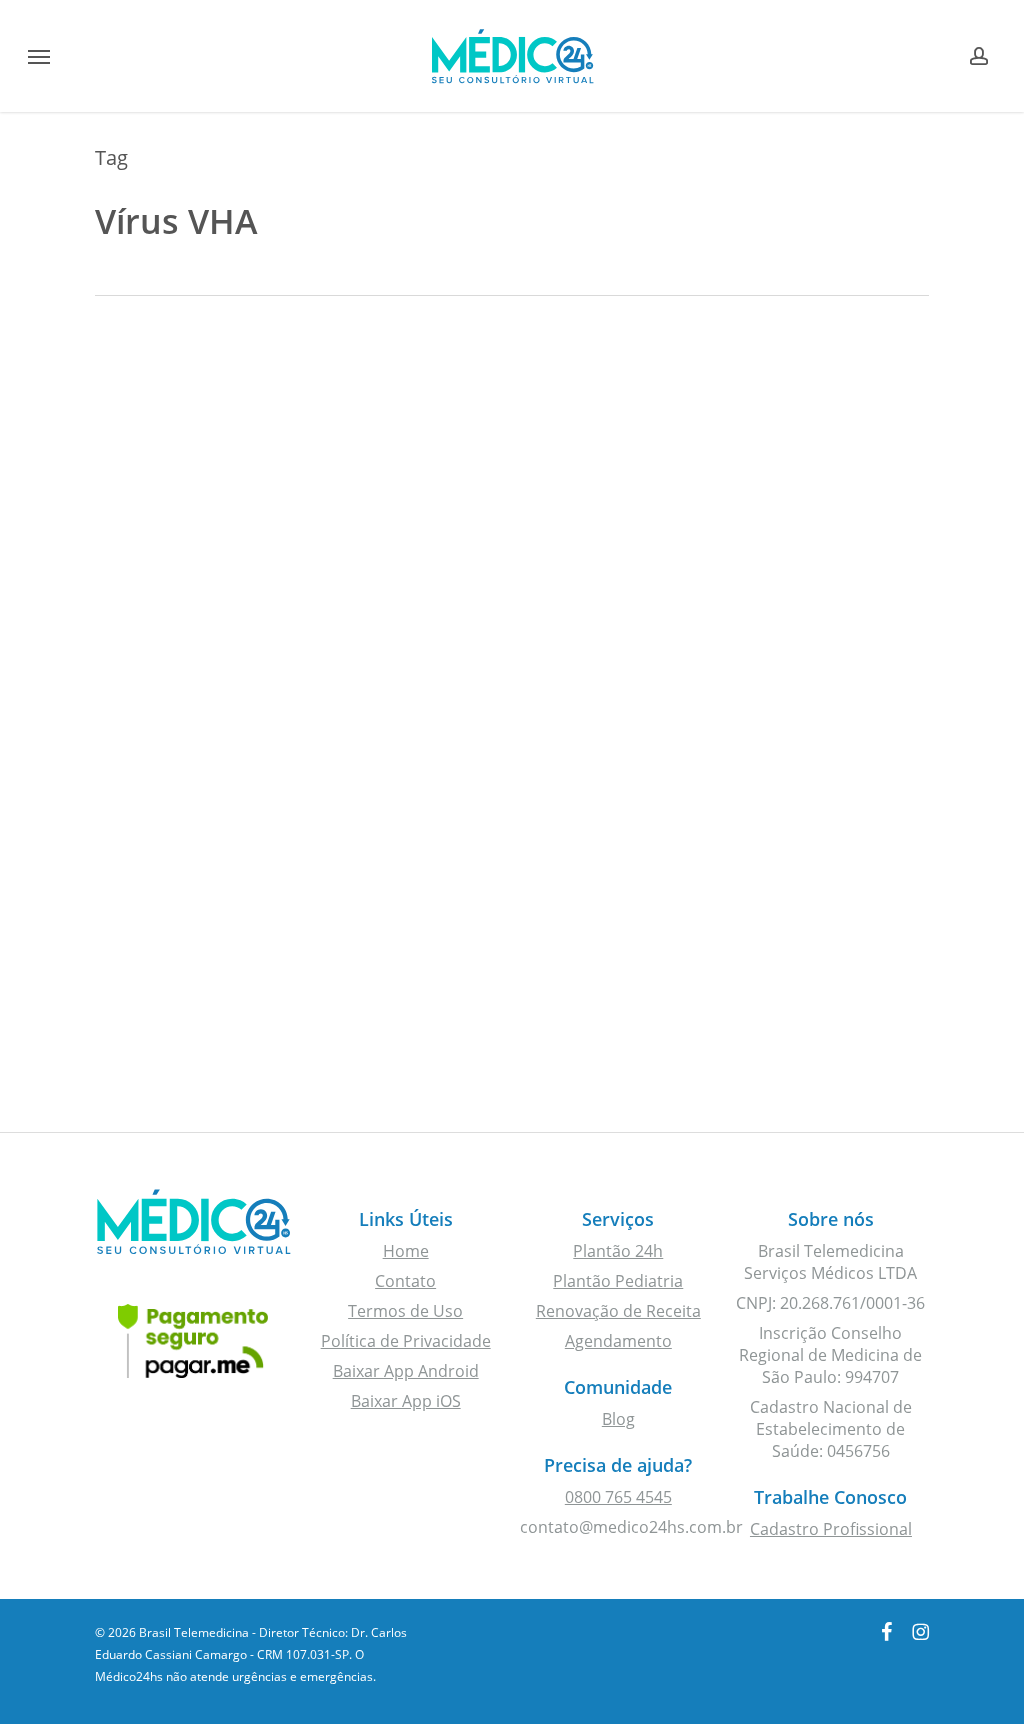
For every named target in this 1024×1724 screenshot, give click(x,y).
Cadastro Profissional (831, 1529)
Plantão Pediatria (618, 1281)
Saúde (153, 448)
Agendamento (618, 1341)
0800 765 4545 (618, 1497)
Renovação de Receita (618, 1311)
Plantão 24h (618, 1251)
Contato (405, 1281)
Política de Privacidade (406, 1341)
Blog (618, 1419)
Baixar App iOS (406, 1401)
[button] (39, 56)
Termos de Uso (405, 1311)
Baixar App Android (406, 1371)
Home (406, 1251)
